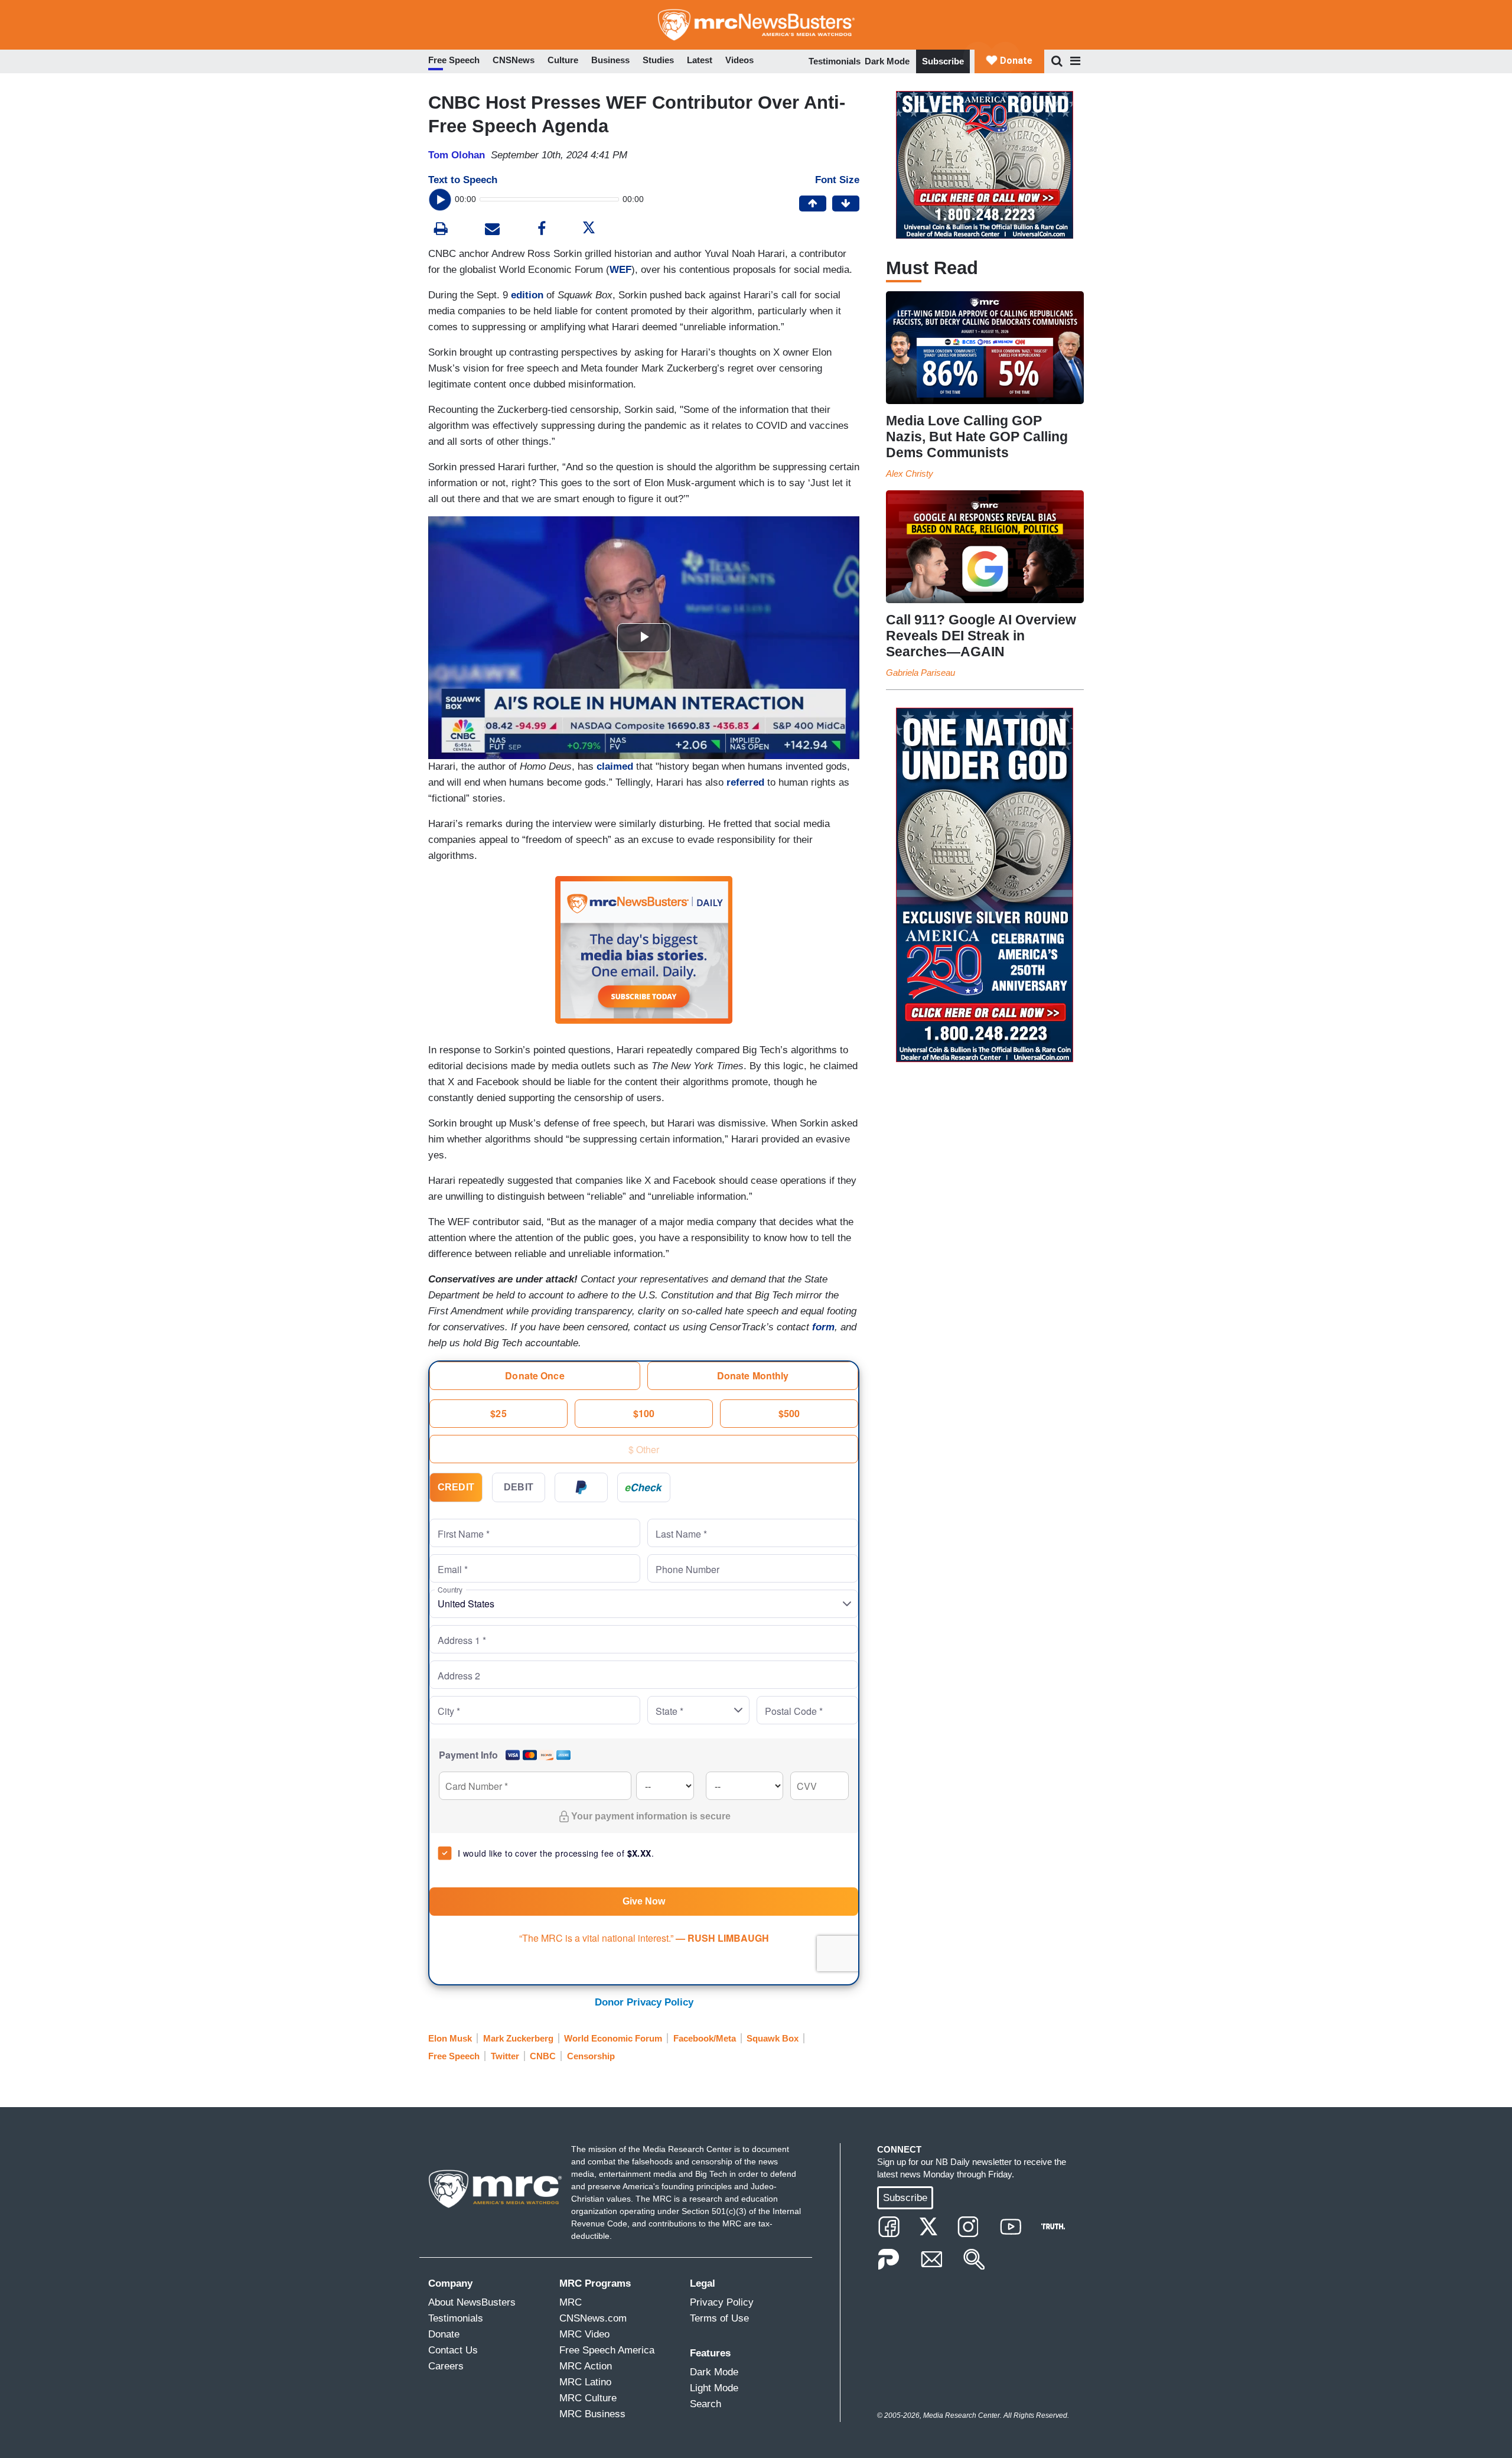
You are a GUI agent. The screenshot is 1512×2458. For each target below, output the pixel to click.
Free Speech (454, 2056)
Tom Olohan (457, 155)
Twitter (505, 2056)
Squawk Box (773, 2038)
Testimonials (835, 61)
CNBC (543, 2056)
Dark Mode (887, 61)
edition (527, 295)
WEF (620, 270)
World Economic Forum (613, 2038)
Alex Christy (910, 473)
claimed (615, 766)
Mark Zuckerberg (518, 2038)
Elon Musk (450, 2038)
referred (745, 782)
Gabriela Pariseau (920, 673)
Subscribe (943, 61)
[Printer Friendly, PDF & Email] (492, 230)
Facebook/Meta (705, 2038)
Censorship (591, 2056)
